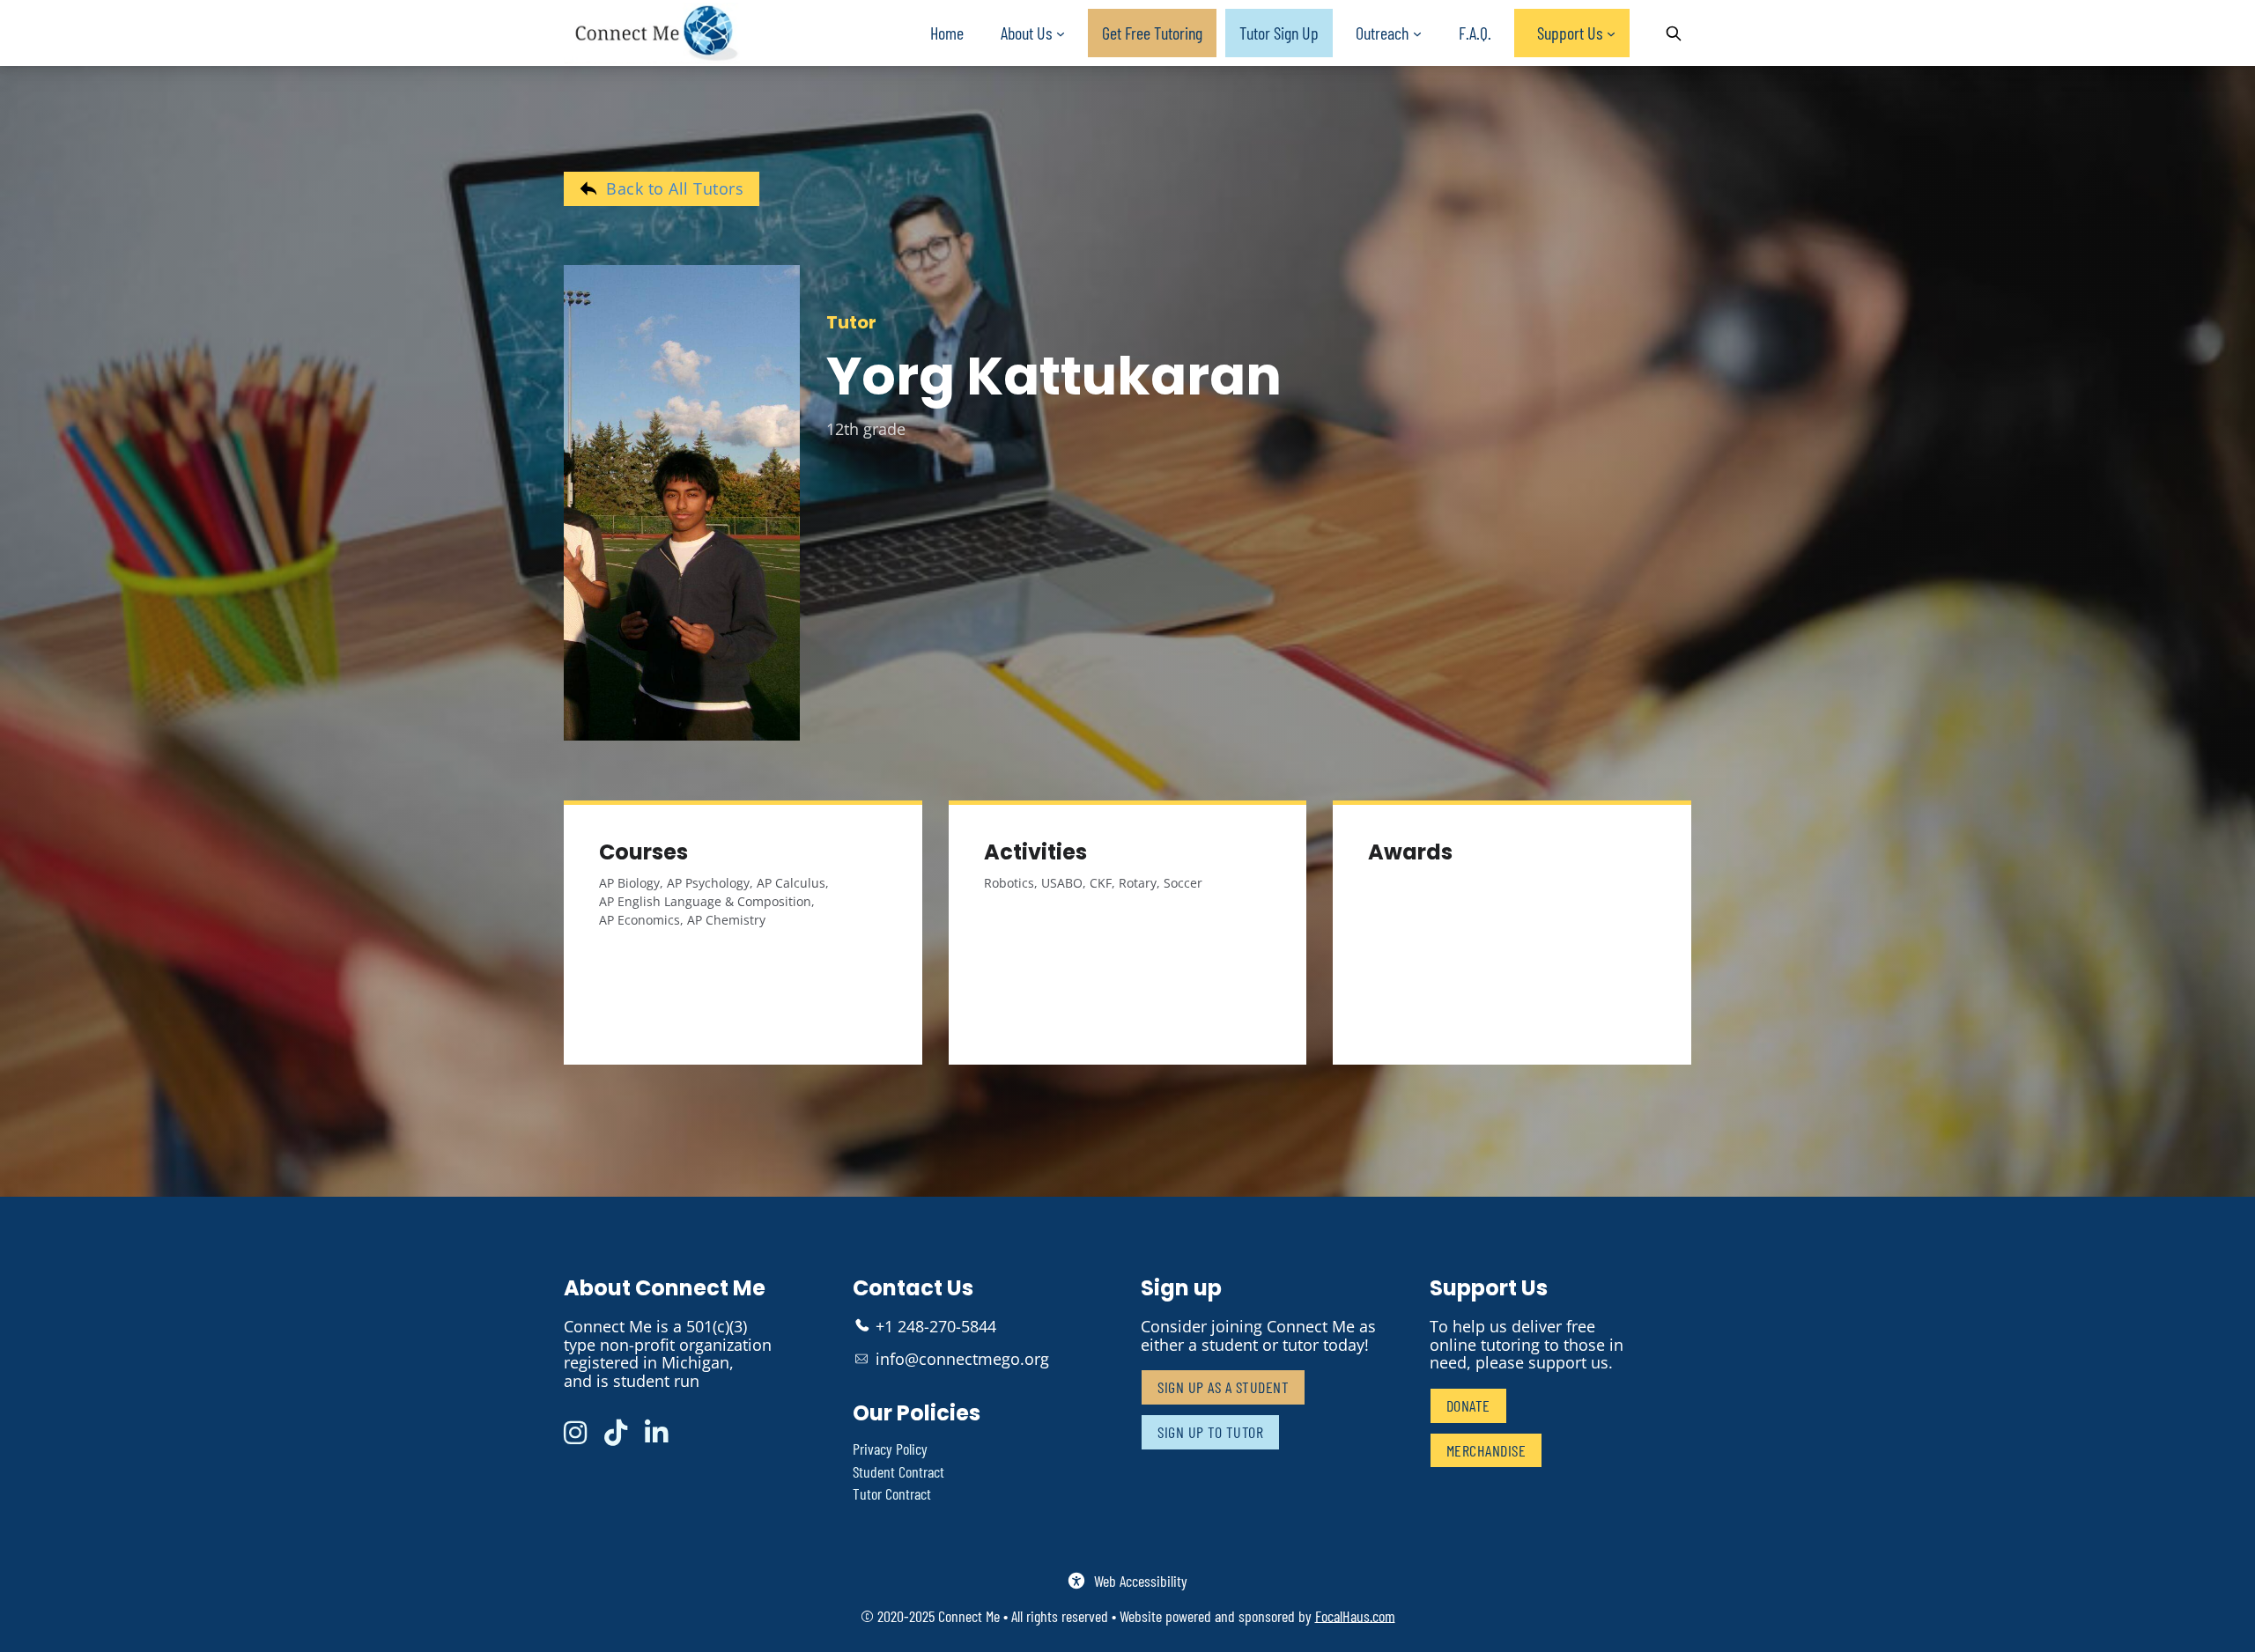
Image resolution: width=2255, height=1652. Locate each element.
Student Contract (898, 1472)
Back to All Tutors (675, 188)
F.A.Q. (1475, 33)
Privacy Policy (890, 1449)
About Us (1026, 33)
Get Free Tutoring (1152, 33)
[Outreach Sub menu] (1417, 34)
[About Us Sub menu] (1061, 34)
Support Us (1570, 33)
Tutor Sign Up (1279, 33)
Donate (1468, 1405)
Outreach (1382, 33)
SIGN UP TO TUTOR (1210, 1432)
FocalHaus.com (1355, 1616)
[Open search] (1674, 33)
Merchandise (1486, 1450)
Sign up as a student (1223, 1387)
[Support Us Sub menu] (1611, 34)
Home (947, 33)
